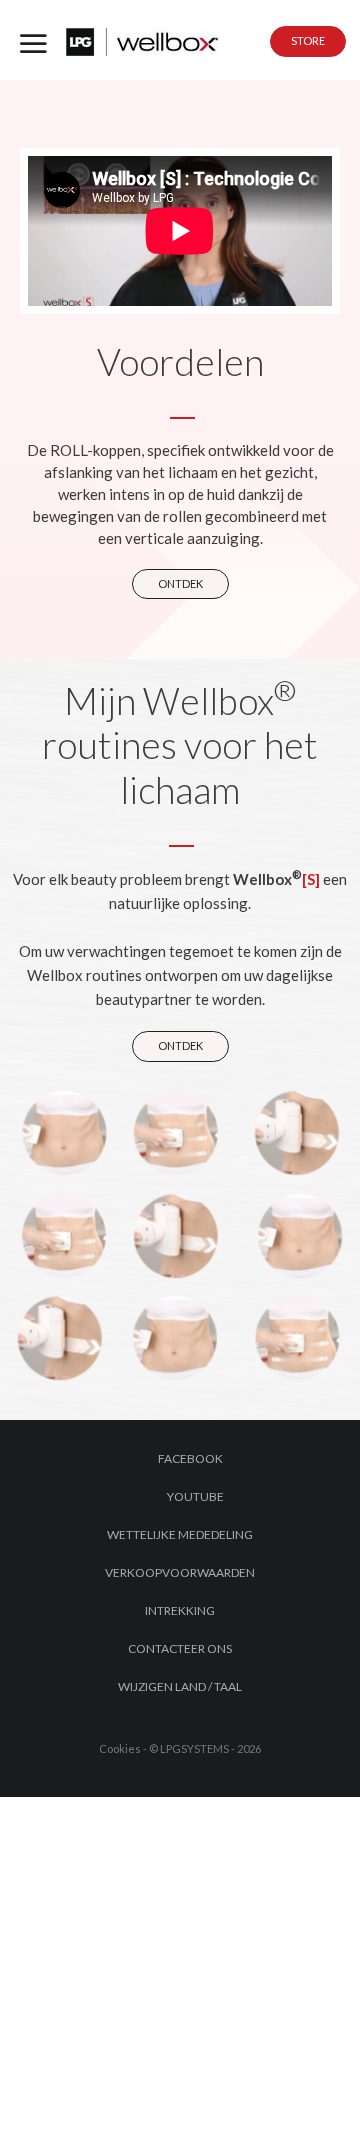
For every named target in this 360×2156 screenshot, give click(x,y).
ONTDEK (180, 583)
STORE (308, 40)
